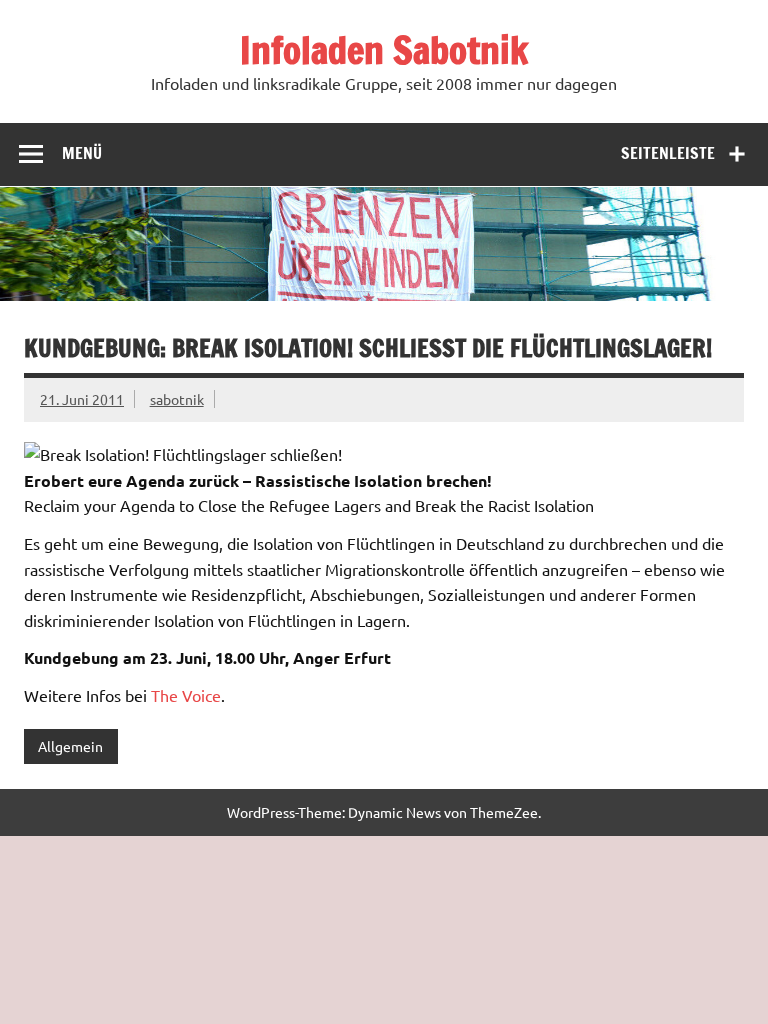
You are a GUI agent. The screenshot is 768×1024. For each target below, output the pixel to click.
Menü (82, 153)
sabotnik (177, 399)
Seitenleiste (668, 153)
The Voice (186, 695)
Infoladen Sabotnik (384, 50)
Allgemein (70, 746)
